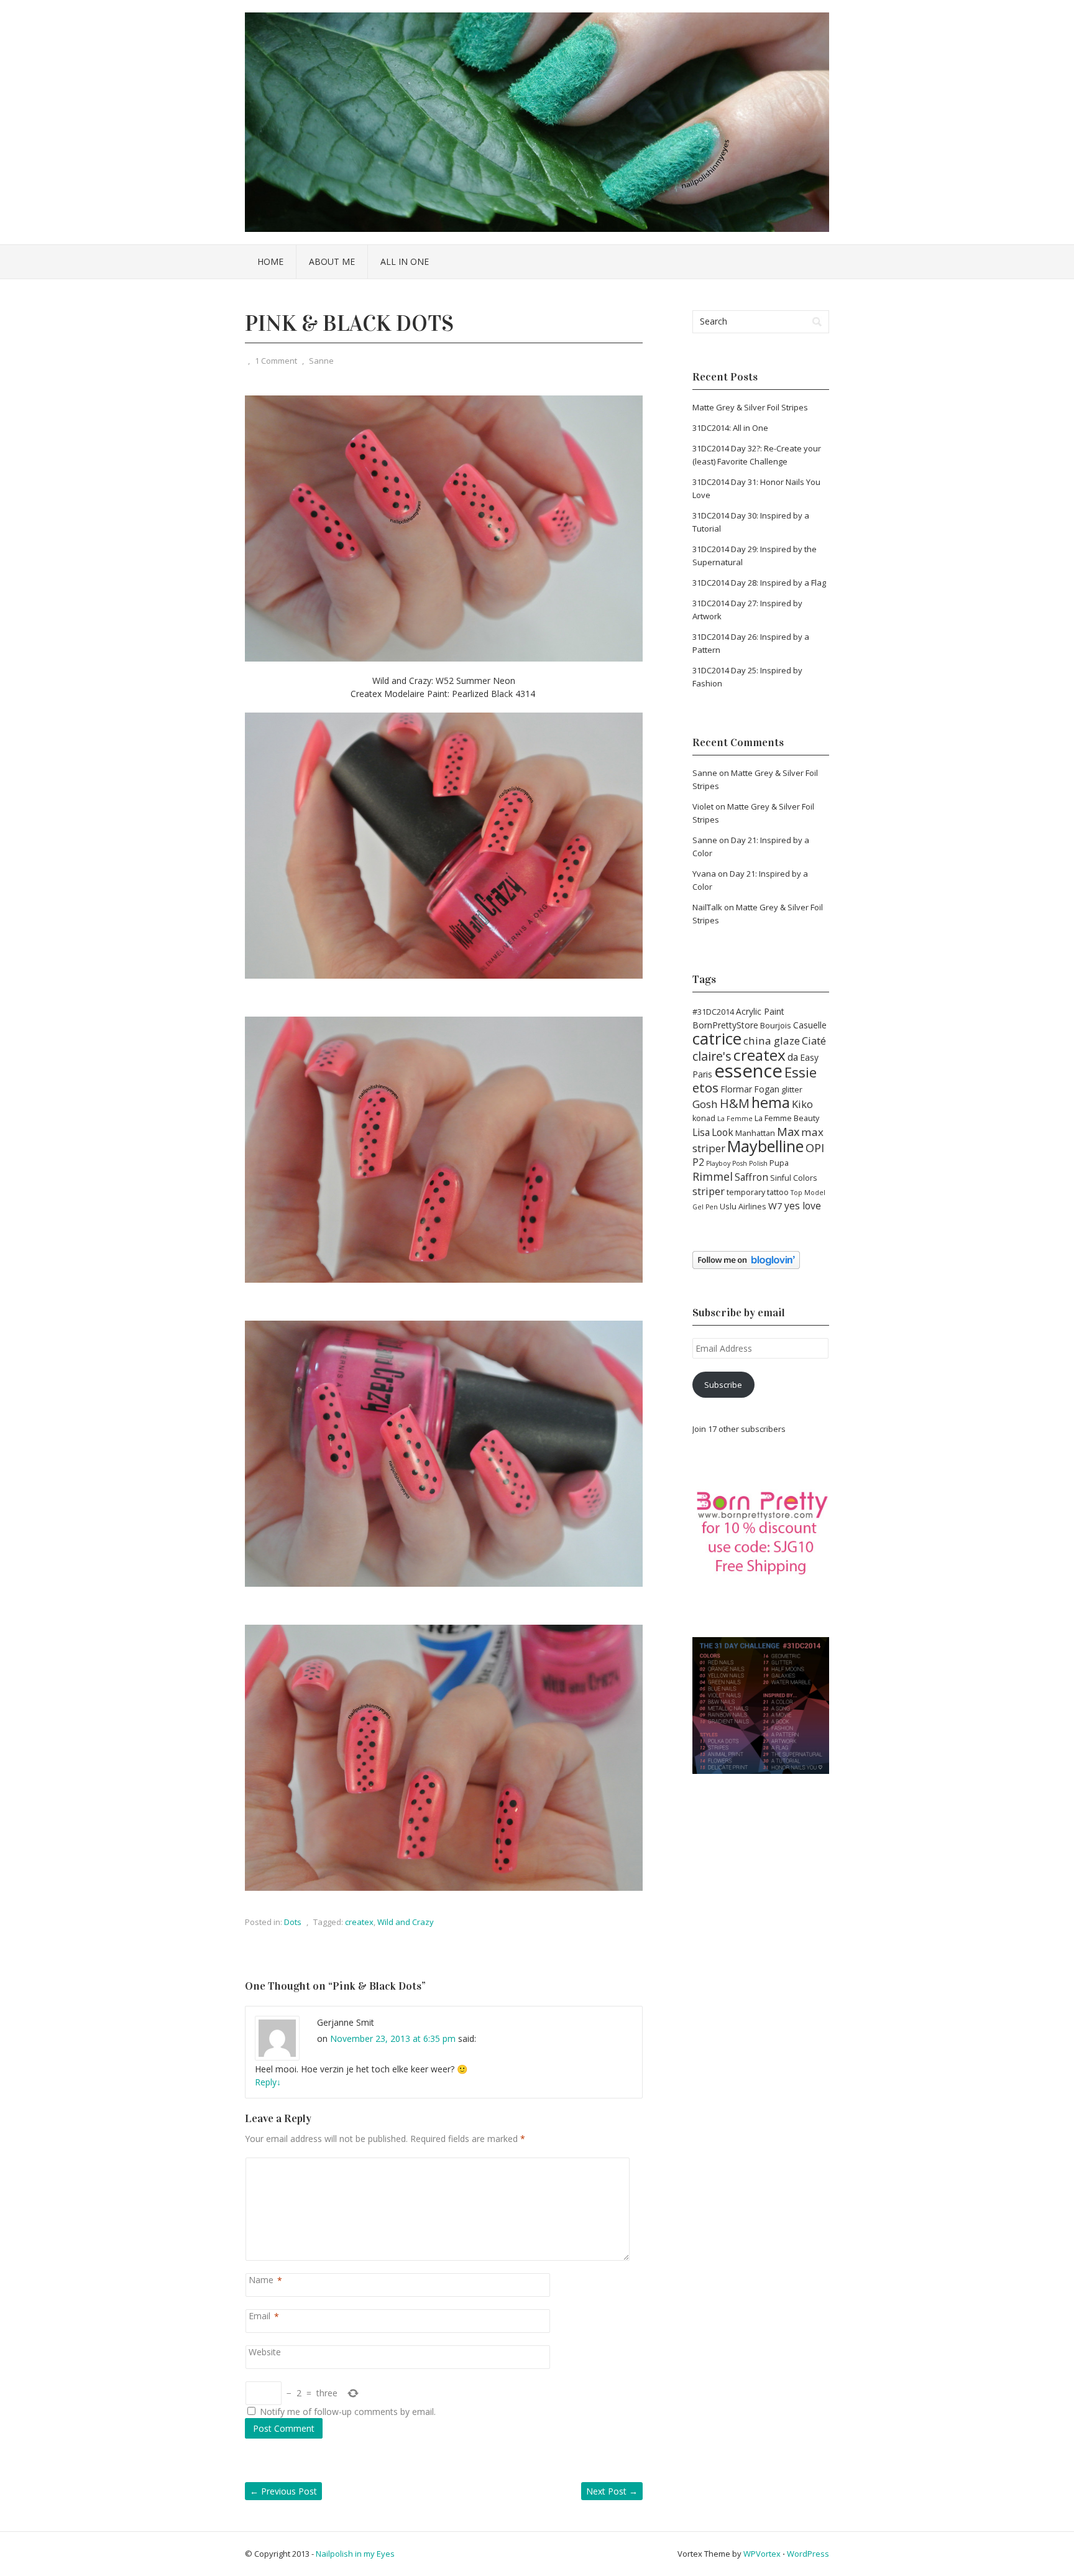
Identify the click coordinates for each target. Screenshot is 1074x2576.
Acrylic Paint (760, 1011)
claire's (712, 1056)
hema (771, 1102)
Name (261, 2280)
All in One (405, 261)
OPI (815, 1148)
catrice (717, 1038)
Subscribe (723, 1385)
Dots (293, 1922)
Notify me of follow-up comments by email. (348, 2412)
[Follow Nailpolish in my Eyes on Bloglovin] (746, 1266)
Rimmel (713, 1176)
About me (332, 261)
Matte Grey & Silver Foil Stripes (750, 407)
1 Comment (276, 361)
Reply (268, 2082)
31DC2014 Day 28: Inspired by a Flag (759, 583)
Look (723, 1132)
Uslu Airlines (743, 1207)
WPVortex (762, 2554)
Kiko (802, 1104)
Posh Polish (750, 1163)
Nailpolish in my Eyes (355, 2554)
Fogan (767, 1089)
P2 (698, 1162)
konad (704, 1118)
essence (748, 1071)
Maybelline (765, 1146)
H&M (735, 1103)
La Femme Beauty (787, 1118)
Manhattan (755, 1133)
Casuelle (810, 1025)
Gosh (705, 1104)
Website (265, 2352)
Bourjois (776, 1026)
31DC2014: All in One (730, 428)
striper (709, 1191)
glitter (792, 1090)
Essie (801, 1072)
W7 (775, 1206)
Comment (251, 2164)
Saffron (751, 1177)
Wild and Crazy (406, 1922)
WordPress (808, 2554)
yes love (803, 1206)
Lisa (701, 1132)
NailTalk (707, 907)
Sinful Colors (794, 1178)
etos (705, 1087)
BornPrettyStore (725, 1025)
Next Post (612, 2491)
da (793, 1057)
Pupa (779, 1163)
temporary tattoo (758, 1192)
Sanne (321, 361)
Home (270, 261)
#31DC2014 (713, 1012)
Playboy (718, 1163)
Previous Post (283, 2491)
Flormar (736, 1089)
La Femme (735, 1119)
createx (359, 1922)
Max (788, 1132)
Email (259, 2316)
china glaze (772, 1041)
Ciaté (814, 1041)
